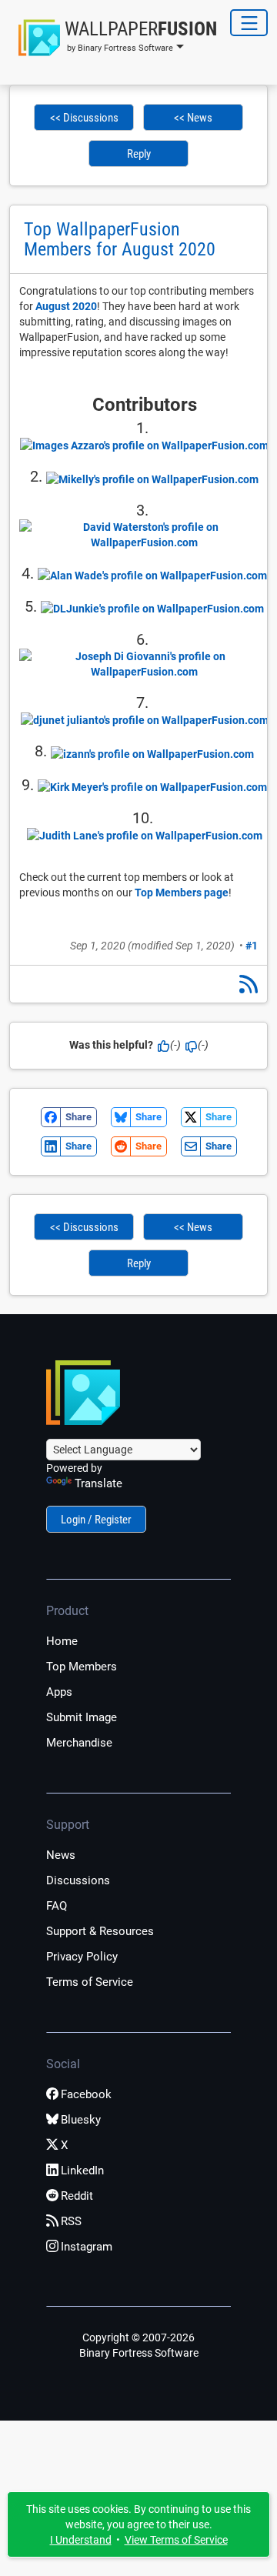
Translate (98, 1483)
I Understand (81, 2540)
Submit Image (82, 1717)
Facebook (86, 2094)
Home (62, 1641)
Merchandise (79, 1743)
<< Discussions (84, 118)
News (61, 1855)
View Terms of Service (176, 2540)
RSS (71, 2221)
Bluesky (81, 2120)
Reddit (77, 2196)
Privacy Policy (82, 1957)
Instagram (87, 2247)
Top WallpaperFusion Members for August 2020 (120, 239)
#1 (252, 946)
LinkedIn (82, 2171)
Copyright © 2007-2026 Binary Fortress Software (139, 2345)
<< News (193, 118)
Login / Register (96, 1520)
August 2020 (66, 306)
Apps (59, 1692)
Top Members (82, 1667)
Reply (139, 154)
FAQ (57, 1906)
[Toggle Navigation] (249, 23)
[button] (113, 38)
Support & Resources (100, 1931)
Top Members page (182, 893)
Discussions (78, 1880)
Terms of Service (90, 1982)
